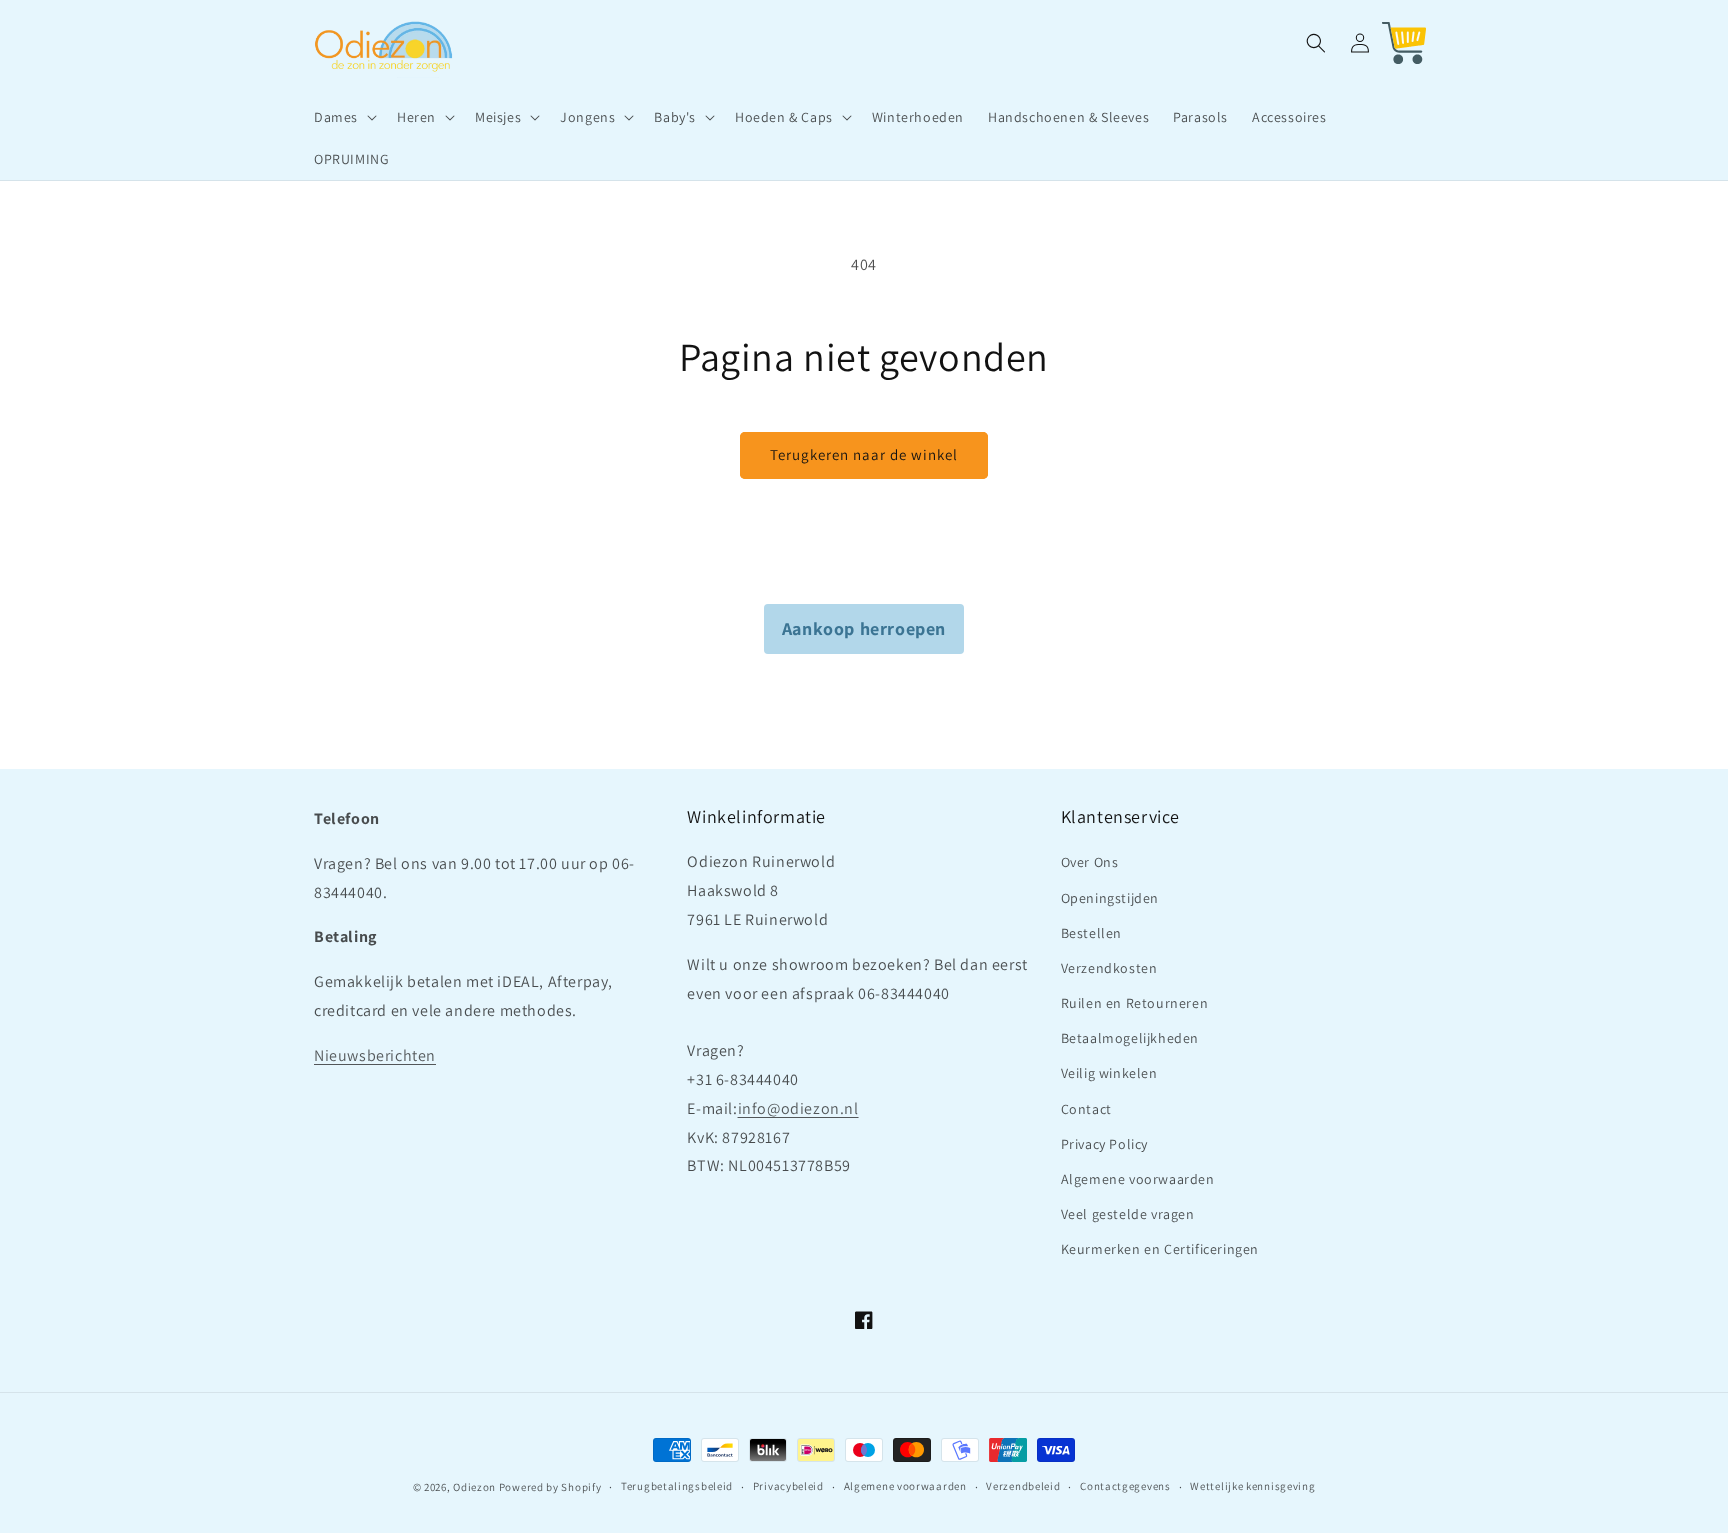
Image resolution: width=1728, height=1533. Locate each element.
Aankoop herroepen (864, 628)
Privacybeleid (788, 1486)
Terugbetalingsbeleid (677, 1486)
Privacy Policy (1104, 1144)
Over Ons (1090, 862)
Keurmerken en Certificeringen (1160, 1249)
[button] (343, 117)
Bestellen (1091, 933)
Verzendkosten (1109, 968)
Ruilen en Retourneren (1135, 1003)
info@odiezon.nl (798, 1108)
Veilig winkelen (1109, 1073)
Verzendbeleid (1023, 1486)
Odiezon (474, 1487)
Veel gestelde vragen (1128, 1214)
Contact (1086, 1109)
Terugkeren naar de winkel (864, 454)
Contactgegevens (1125, 1486)
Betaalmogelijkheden (1130, 1038)
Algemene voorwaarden (1138, 1179)
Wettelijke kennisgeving (1252, 1486)
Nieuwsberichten (375, 1055)
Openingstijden (1110, 898)
